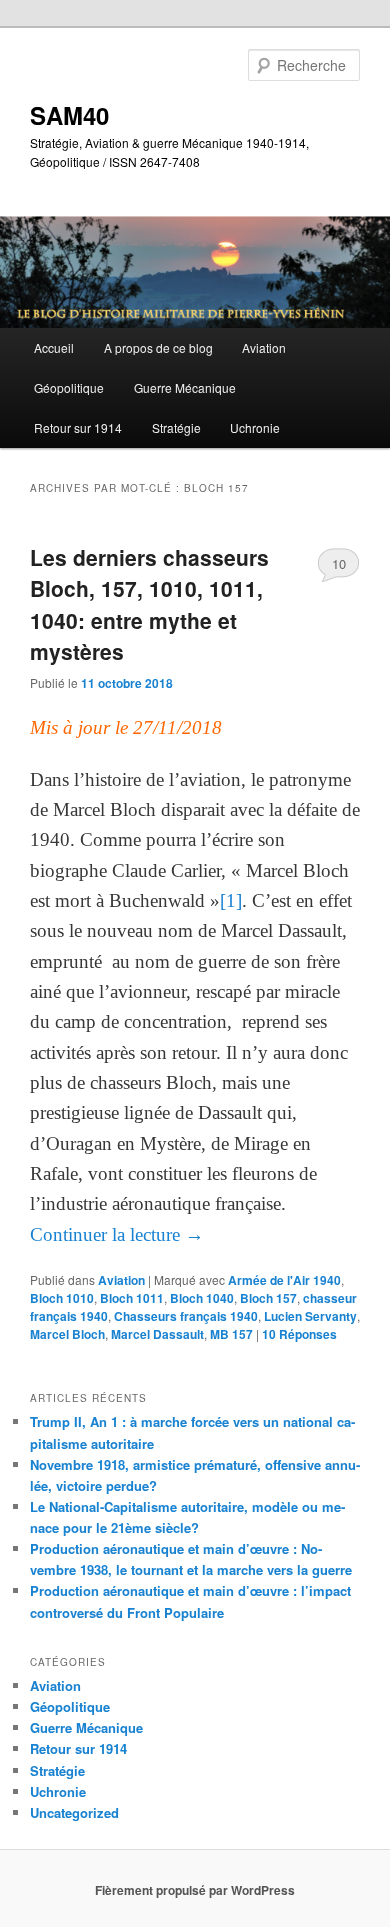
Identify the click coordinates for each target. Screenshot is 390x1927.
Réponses (299, 1334)
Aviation (264, 347)
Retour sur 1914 (78, 427)
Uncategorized (74, 1812)
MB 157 (231, 1334)
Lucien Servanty (310, 1316)
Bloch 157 (268, 1298)
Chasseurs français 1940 (186, 1316)
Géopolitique (69, 387)
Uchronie (255, 427)
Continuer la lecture (117, 1234)
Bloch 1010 (62, 1298)
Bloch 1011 (132, 1298)
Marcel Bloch (67, 1334)
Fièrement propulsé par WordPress (195, 1890)
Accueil (54, 347)
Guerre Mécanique (185, 387)
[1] (231, 900)
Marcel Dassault (157, 1334)
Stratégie (176, 427)
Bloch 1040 (202, 1298)
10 (339, 563)
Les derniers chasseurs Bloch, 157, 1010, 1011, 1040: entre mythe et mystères (149, 604)
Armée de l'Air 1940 (284, 1280)
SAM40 (69, 115)
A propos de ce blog (158, 347)
